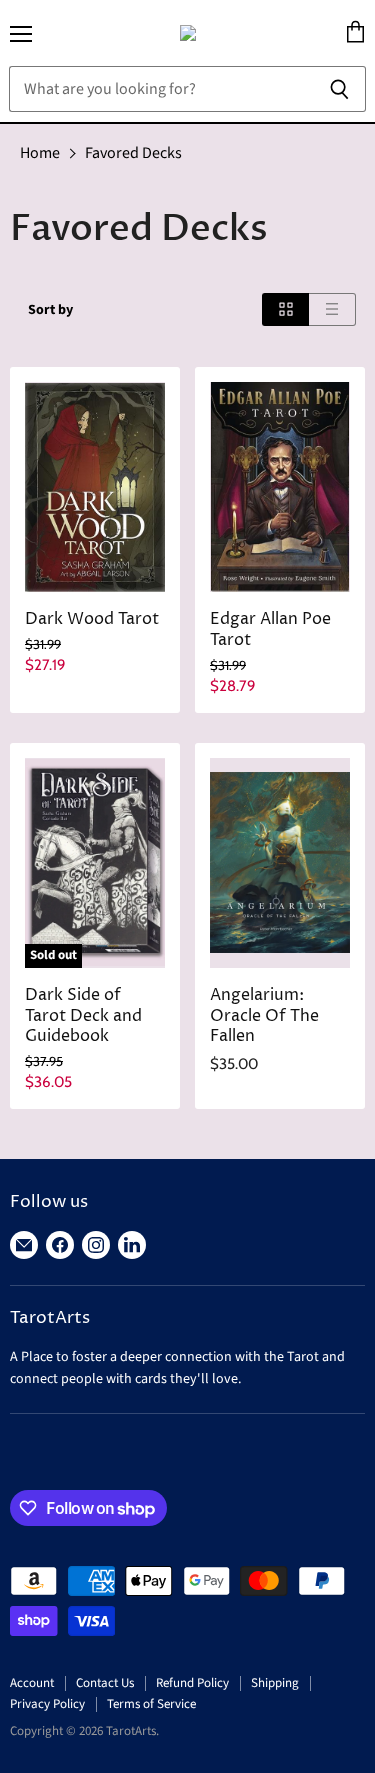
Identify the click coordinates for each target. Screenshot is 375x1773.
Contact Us (105, 1683)
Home (40, 153)
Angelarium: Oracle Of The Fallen (264, 1016)
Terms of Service (151, 1704)
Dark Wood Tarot (92, 619)
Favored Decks (133, 153)
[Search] (339, 89)
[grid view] (285, 309)
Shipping (275, 1683)
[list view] (332, 309)
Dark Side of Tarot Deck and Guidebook (83, 1016)
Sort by (50, 310)
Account (32, 1683)
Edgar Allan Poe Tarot (270, 630)
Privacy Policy (47, 1704)
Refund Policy (192, 1683)
